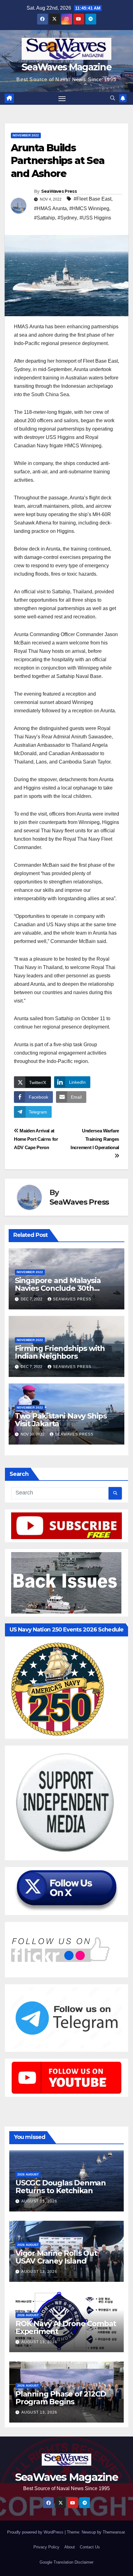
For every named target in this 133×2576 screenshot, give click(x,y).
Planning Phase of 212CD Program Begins (61, 2398)
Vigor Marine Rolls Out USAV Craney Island (56, 2257)
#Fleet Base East (92, 199)
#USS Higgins (95, 218)
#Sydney (67, 218)
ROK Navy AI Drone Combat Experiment (66, 2327)
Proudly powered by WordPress (36, 2532)
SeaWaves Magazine (66, 67)
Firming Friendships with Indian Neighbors (60, 1352)
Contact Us (90, 2547)
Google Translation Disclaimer (66, 2562)
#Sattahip (45, 218)
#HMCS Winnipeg (89, 208)
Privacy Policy (46, 2547)
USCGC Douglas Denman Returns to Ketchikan (61, 2187)
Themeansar (114, 2532)
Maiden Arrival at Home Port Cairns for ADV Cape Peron (36, 1139)
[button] (113, 98)
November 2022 (26, 135)
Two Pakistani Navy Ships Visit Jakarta (61, 1420)
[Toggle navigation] (62, 99)
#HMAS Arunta (50, 208)
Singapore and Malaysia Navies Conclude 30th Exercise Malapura (58, 1288)
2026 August (28, 2174)
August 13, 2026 (39, 2201)
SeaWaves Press (59, 191)
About (70, 2547)
